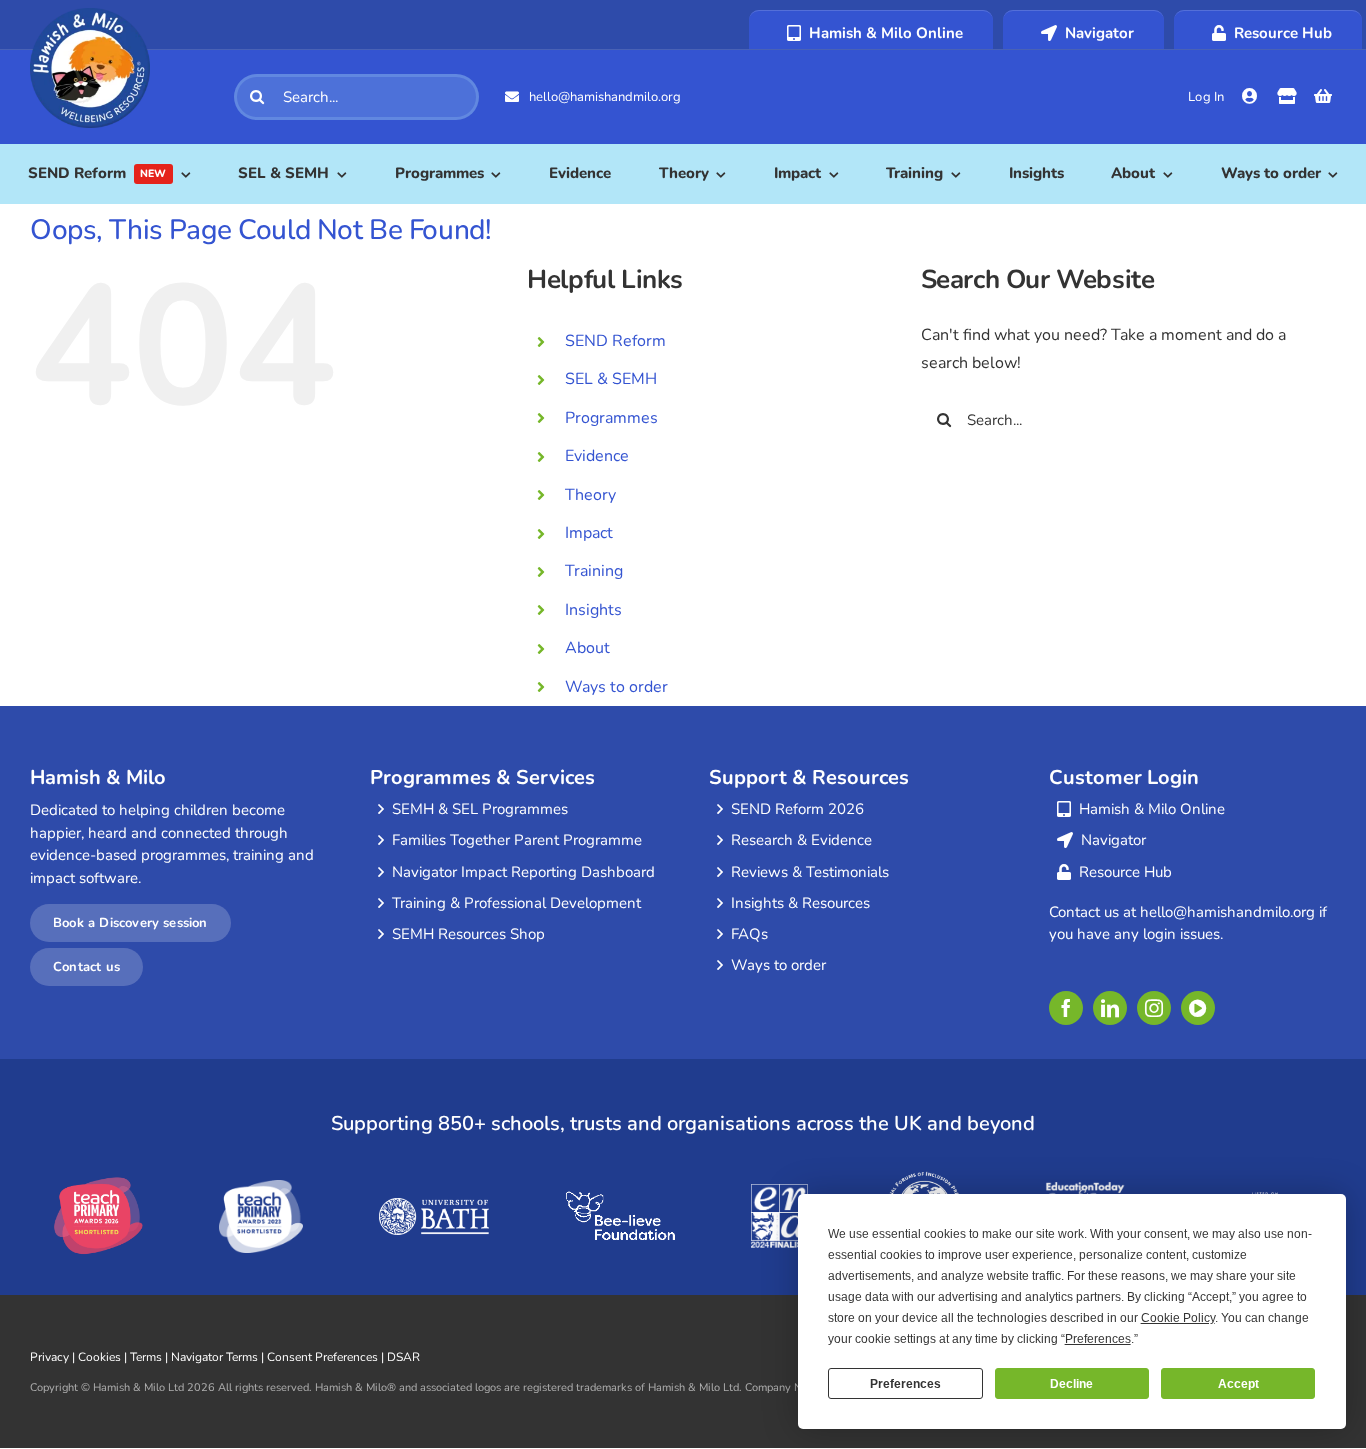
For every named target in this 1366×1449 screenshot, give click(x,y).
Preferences (905, 1384)
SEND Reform (615, 341)
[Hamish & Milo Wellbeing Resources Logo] (90, 16)
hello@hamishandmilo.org (1227, 912)
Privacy (49, 1357)
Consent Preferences (322, 1357)
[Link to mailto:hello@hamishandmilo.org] (512, 97)
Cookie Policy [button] (1178, 1318)
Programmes (611, 418)
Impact (589, 533)
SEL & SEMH (611, 379)
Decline (1071, 1384)
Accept (1238, 1384)
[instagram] (1154, 1008)
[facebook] (1066, 1008)
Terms (146, 1357)
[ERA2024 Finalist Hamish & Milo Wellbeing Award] (779, 1192)
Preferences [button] (1098, 1339)
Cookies (99, 1357)
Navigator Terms (214, 1357)
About (587, 648)
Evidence (597, 456)
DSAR (403, 1357)
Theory (590, 495)
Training (594, 571)
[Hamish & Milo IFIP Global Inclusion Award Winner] (925, 1179)
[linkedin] (1110, 1008)
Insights (593, 610)
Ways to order (616, 687)
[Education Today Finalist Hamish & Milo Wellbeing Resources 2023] (1085, 1185)
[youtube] (1198, 1008)
